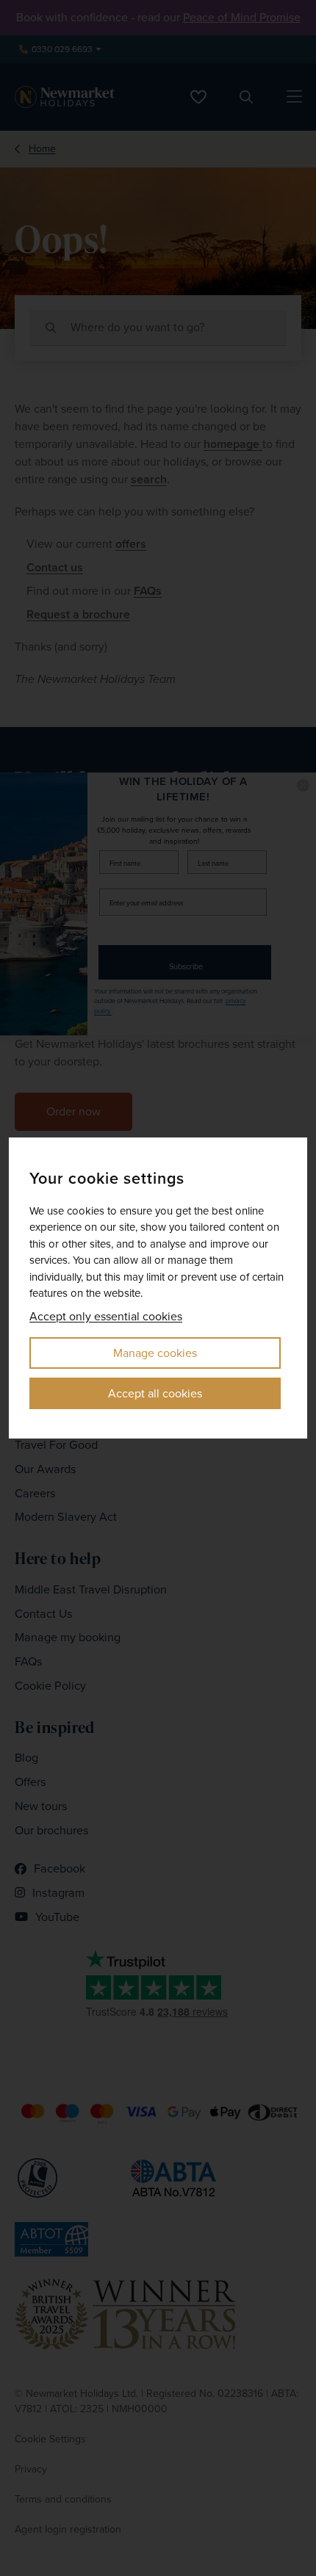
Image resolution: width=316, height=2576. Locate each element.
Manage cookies (155, 1353)
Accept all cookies (155, 1393)
